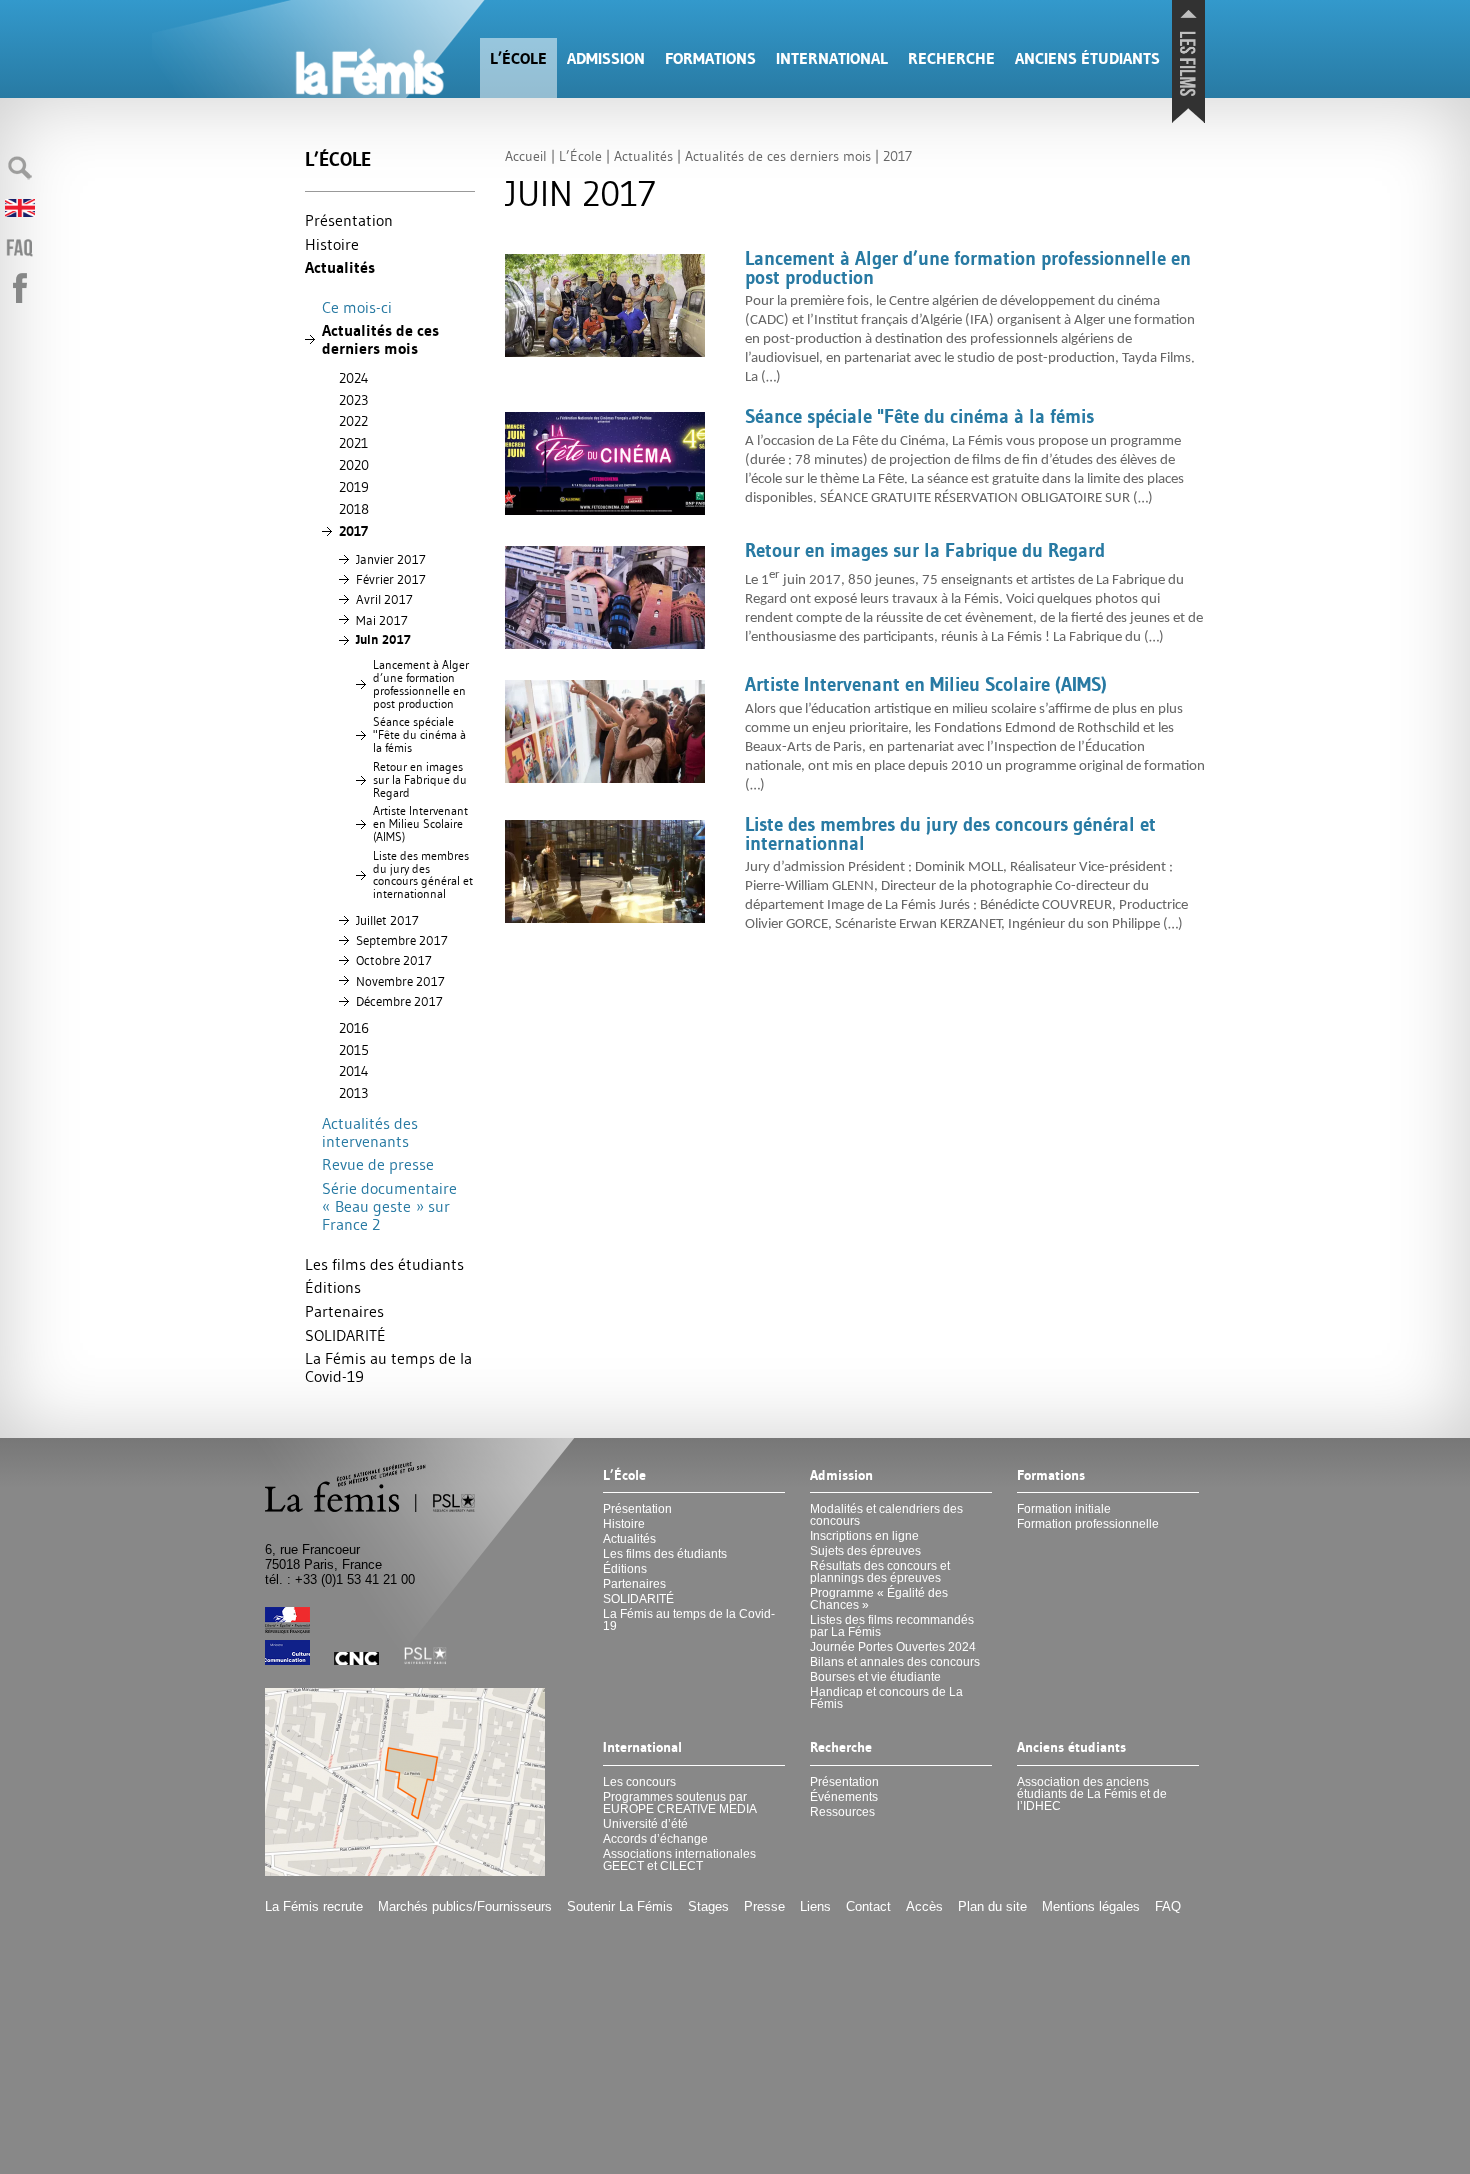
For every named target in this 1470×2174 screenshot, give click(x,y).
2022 (353, 421)
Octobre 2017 (394, 960)
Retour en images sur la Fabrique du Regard (420, 780)
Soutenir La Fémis (620, 1906)
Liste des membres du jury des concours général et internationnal (423, 875)
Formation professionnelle (1088, 1524)
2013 (353, 1093)
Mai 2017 (382, 620)
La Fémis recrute (314, 1906)
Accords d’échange (655, 1839)
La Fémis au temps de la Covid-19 (388, 1367)
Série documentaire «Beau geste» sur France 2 (389, 1206)
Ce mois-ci (357, 307)
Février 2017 (391, 579)
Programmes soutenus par (680, 1803)
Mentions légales (1091, 1906)
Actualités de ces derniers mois (380, 339)
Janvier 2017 (391, 559)
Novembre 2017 (400, 981)
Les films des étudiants (384, 1264)
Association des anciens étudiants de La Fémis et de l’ (1092, 1794)
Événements (844, 1797)
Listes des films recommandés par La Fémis (892, 1626)
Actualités (340, 267)
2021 (353, 443)
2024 (354, 378)
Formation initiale (1064, 1509)
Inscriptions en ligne (864, 1536)
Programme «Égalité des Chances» (879, 1599)
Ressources (842, 1812)
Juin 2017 (383, 639)
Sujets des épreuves (865, 1551)
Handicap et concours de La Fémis (886, 1698)
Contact (868, 1906)
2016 (354, 1028)
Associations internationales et (679, 1860)
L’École (518, 58)
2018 (354, 509)
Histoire (332, 244)
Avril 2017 (384, 599)
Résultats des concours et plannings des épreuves (880, 1572)
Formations (710, 58)
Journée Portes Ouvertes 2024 (893, 1647)
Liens (815, 1906)
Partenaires (344, 1311)
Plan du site (992, 1906)
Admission (606, 58)
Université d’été (645, 1824)
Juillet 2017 (387, 920)
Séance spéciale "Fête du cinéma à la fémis (419, 735)
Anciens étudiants (1087, 58)
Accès (924, 1906)
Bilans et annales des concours (895, 1662)
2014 (354, 1071)
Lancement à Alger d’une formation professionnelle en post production (421, 684)
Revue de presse (378, 1164)
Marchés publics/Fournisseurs (465, 1906)
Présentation (349, 220)
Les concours (639, 1782)
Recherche (951, 58)
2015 (354, 1050)
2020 (354, 465)
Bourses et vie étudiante (875, 1677)
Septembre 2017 (402, 940)
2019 (354, 487)
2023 (353, 400)
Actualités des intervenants (370, 1132)
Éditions (333, 1287)
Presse (764, 1906)
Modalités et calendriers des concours (886, 1515)
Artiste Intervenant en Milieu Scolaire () (420, 824)
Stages (708, 1906)
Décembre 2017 (399, 1001)
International (832, 58)
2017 (353, 531)
